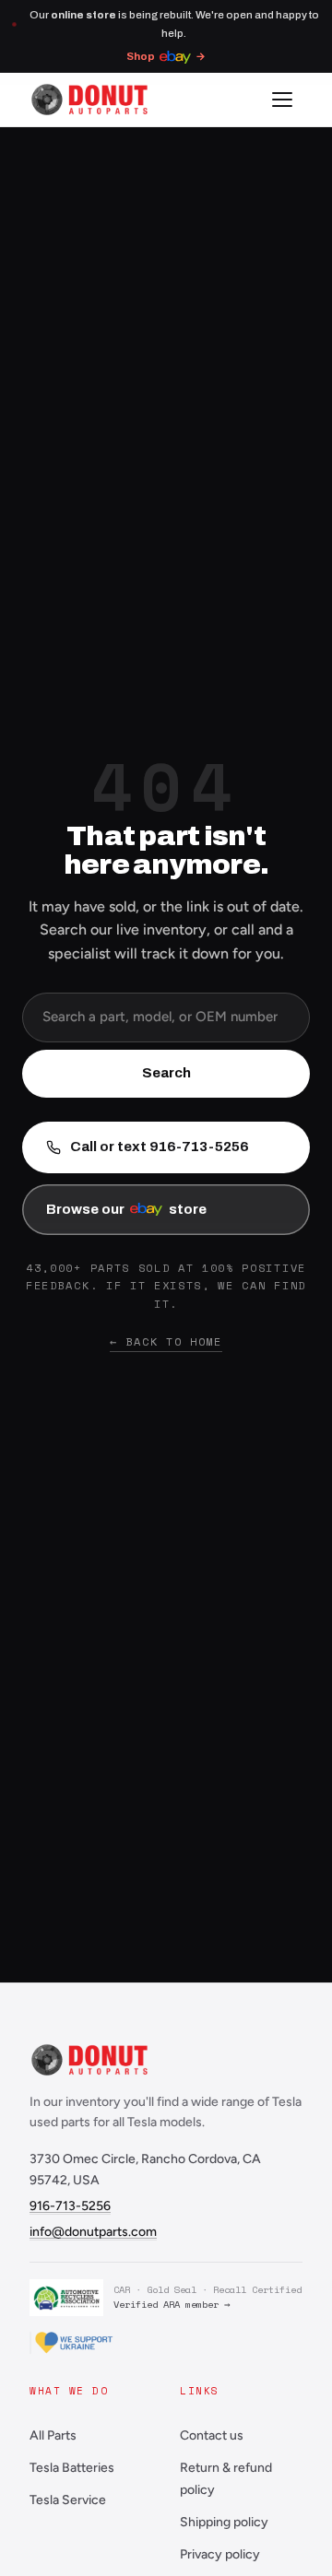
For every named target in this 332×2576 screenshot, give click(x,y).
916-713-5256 (70, 2206)
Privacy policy (220, 2554)
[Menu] (282, 100)
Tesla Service (68, 2500)
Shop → (166, 56)
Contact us (212, 2435)
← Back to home (166, 1341)
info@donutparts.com (93, 2232)
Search (166, 1073)
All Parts (53, 2435)
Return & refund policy (226, 2479)
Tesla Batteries (72, 2468)
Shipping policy (224, 2522)
